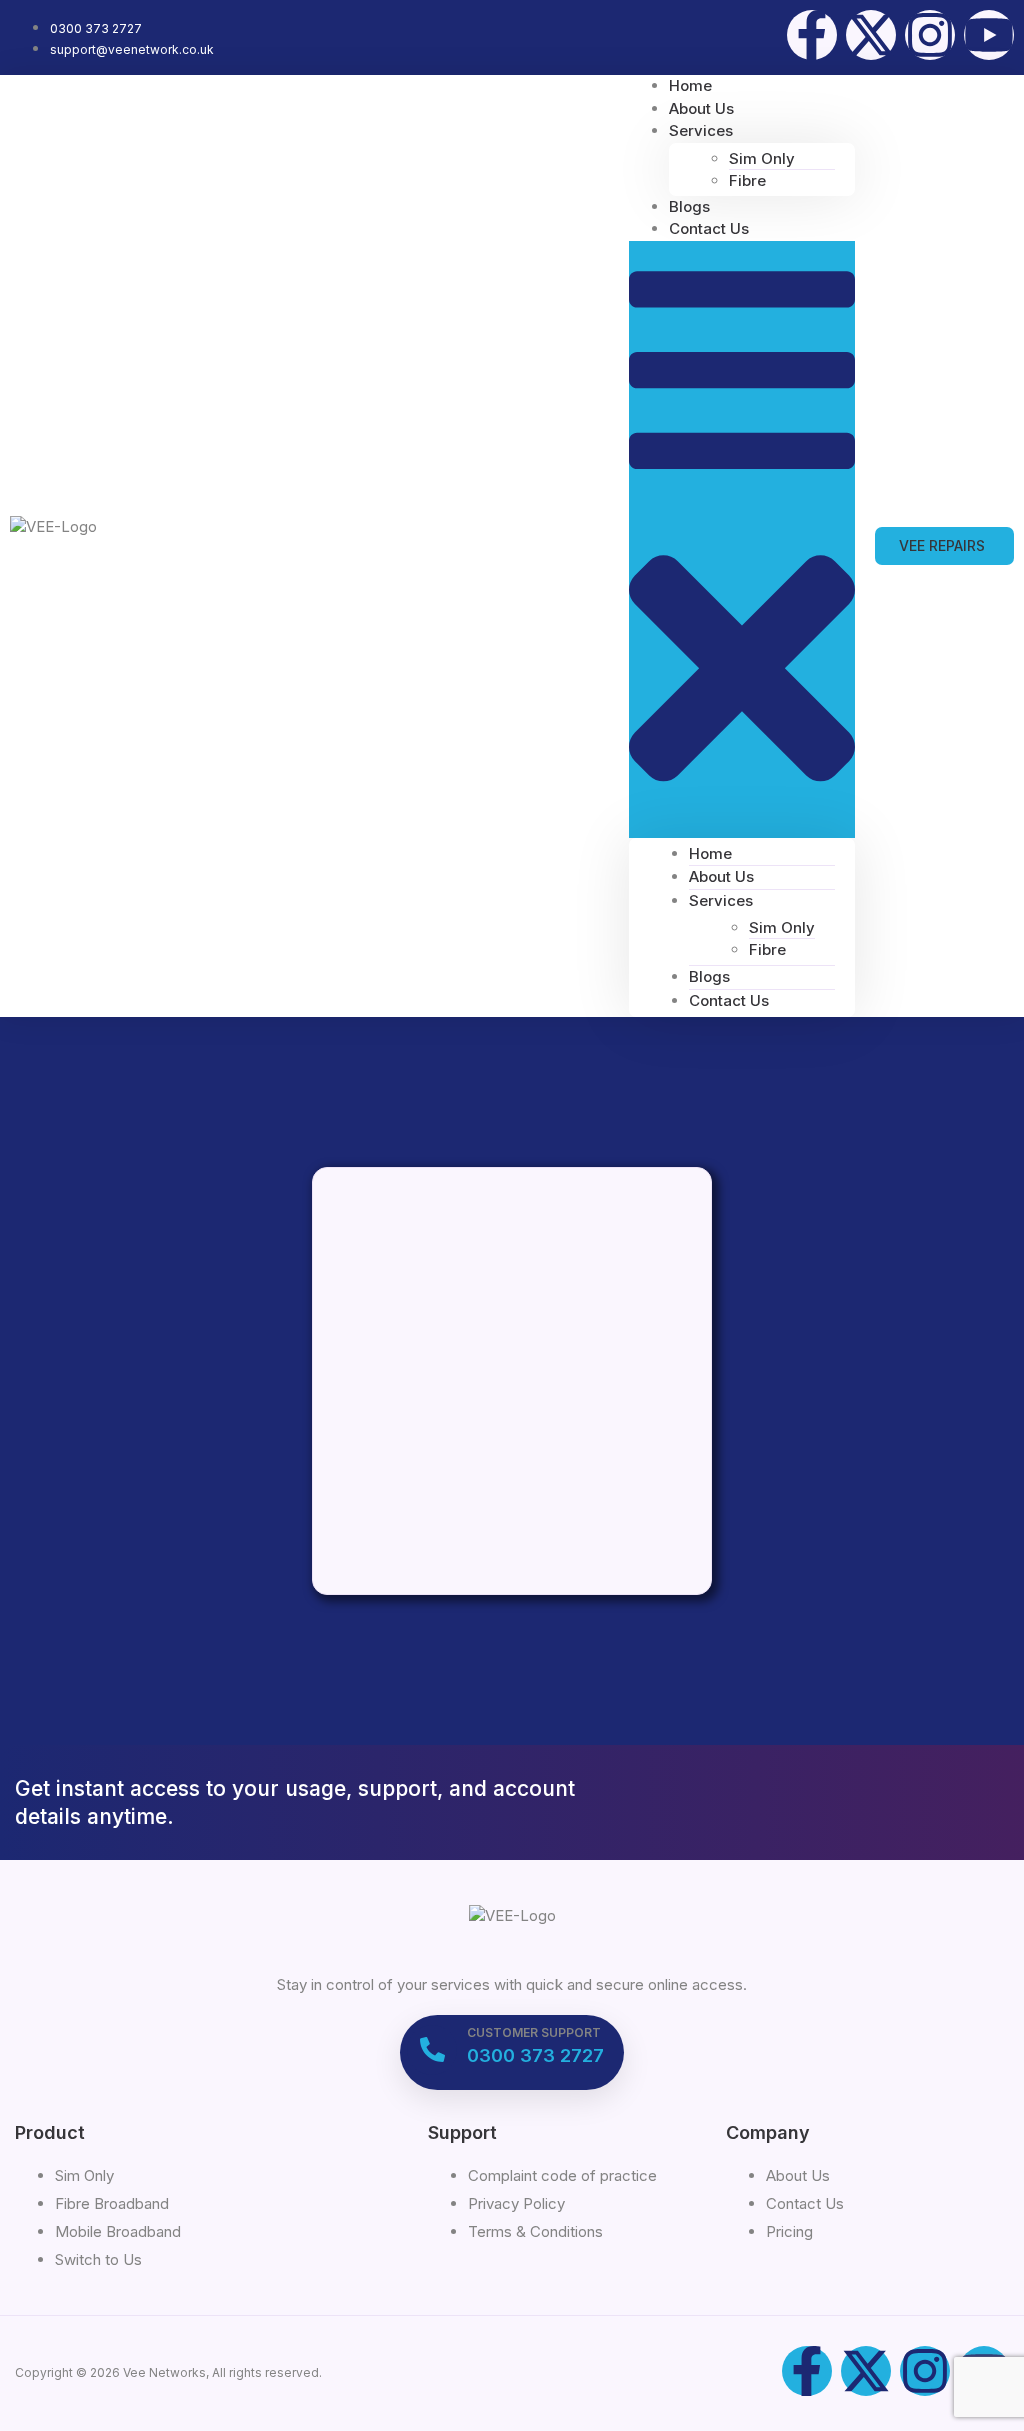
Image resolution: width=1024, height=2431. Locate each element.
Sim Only (762, 158)
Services (701, 130)
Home (710, 853)
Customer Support (534, 2032)
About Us (721, 876)
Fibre (747, 180)
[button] (742, 539)
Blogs (709, 976)
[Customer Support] (432, 2050)
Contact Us (709, 228)
